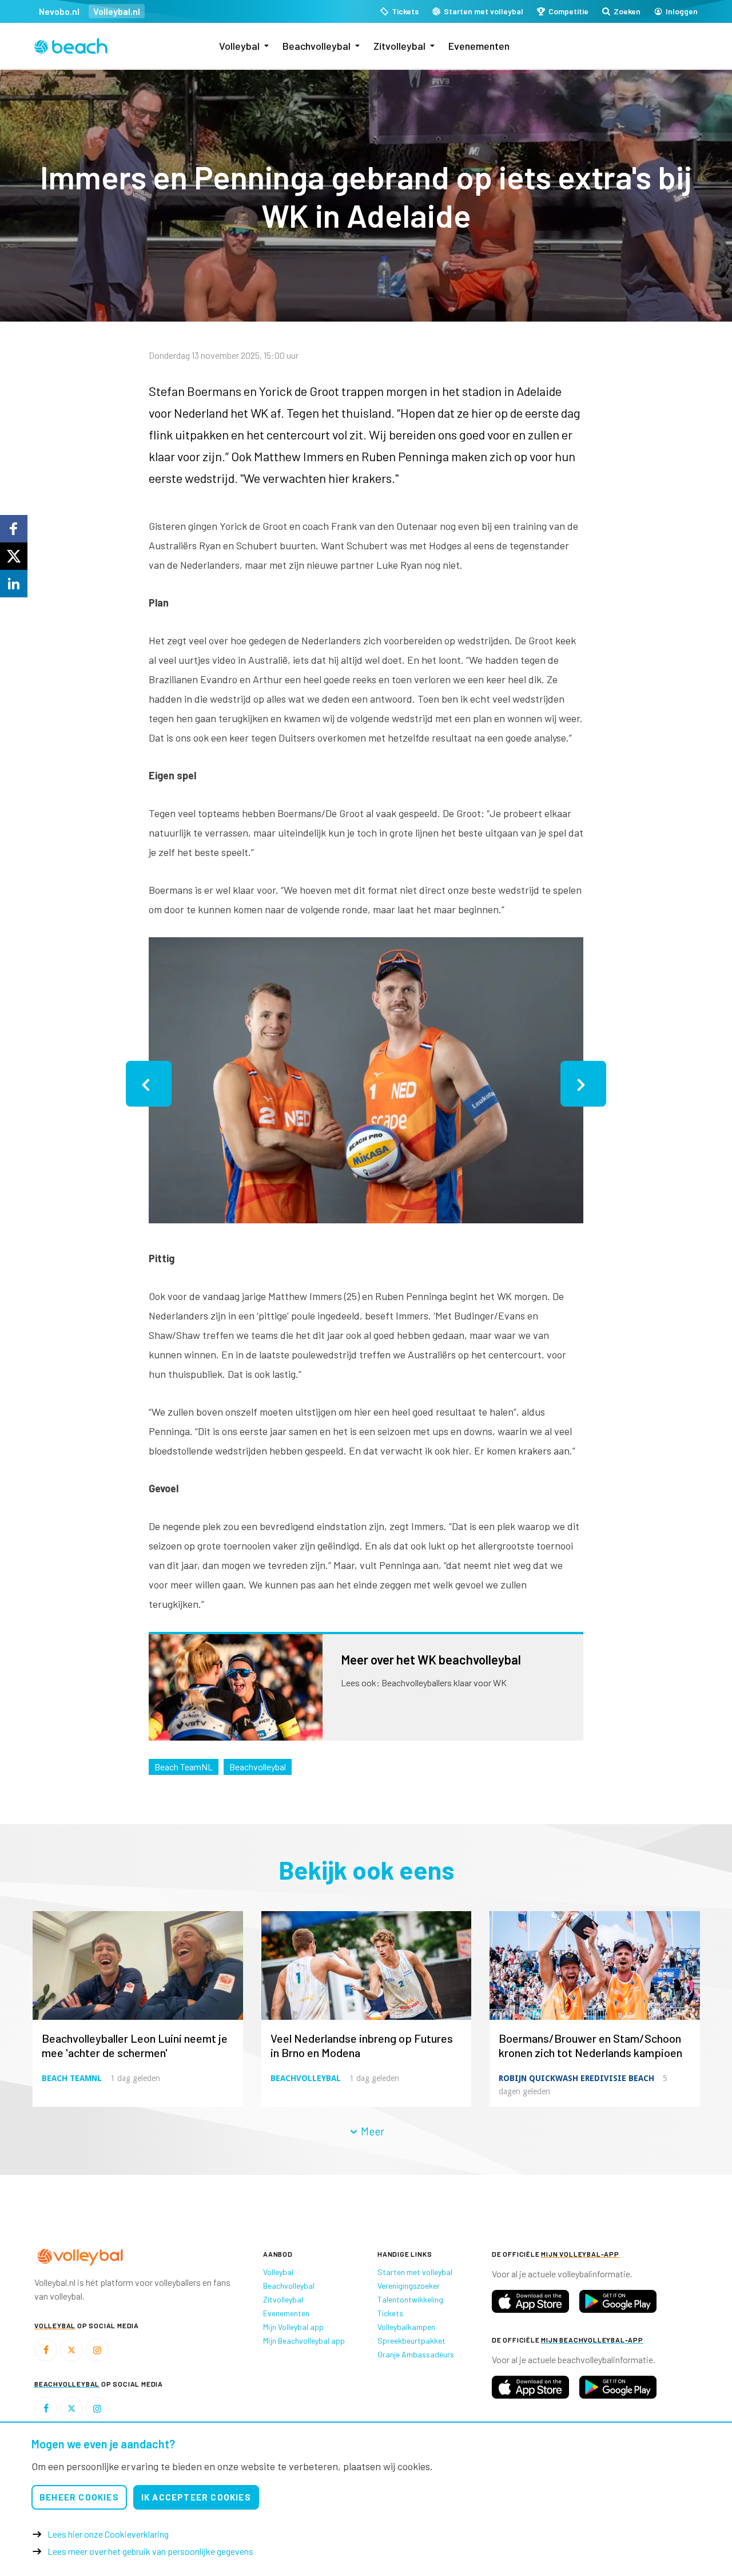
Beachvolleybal (317, 46)
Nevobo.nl (59, 11)
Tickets (390, 2313)
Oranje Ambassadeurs (416, 2354)
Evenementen (479, 46)
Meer (371, 2131)
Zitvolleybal (399, 46)
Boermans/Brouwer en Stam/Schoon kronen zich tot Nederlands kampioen (590, 2045)
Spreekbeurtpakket (411, 2341)
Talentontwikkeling (410, 2299)
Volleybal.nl (117, 11)
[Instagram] (97, 2350)
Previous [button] (149, 1084)
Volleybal (239, 46)
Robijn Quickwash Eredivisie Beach (576, 2078)
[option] (366, 1084)
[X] (71, 2350)
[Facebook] (46, 2350)
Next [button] (583, 1084)
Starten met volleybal (415, 2272)
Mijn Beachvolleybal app (304, 2341)
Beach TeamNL (184, 1767)
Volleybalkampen (406, 2327)
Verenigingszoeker (409, 2286)
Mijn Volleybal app (293, 2327)
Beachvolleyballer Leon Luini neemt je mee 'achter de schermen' (135, 2045)
